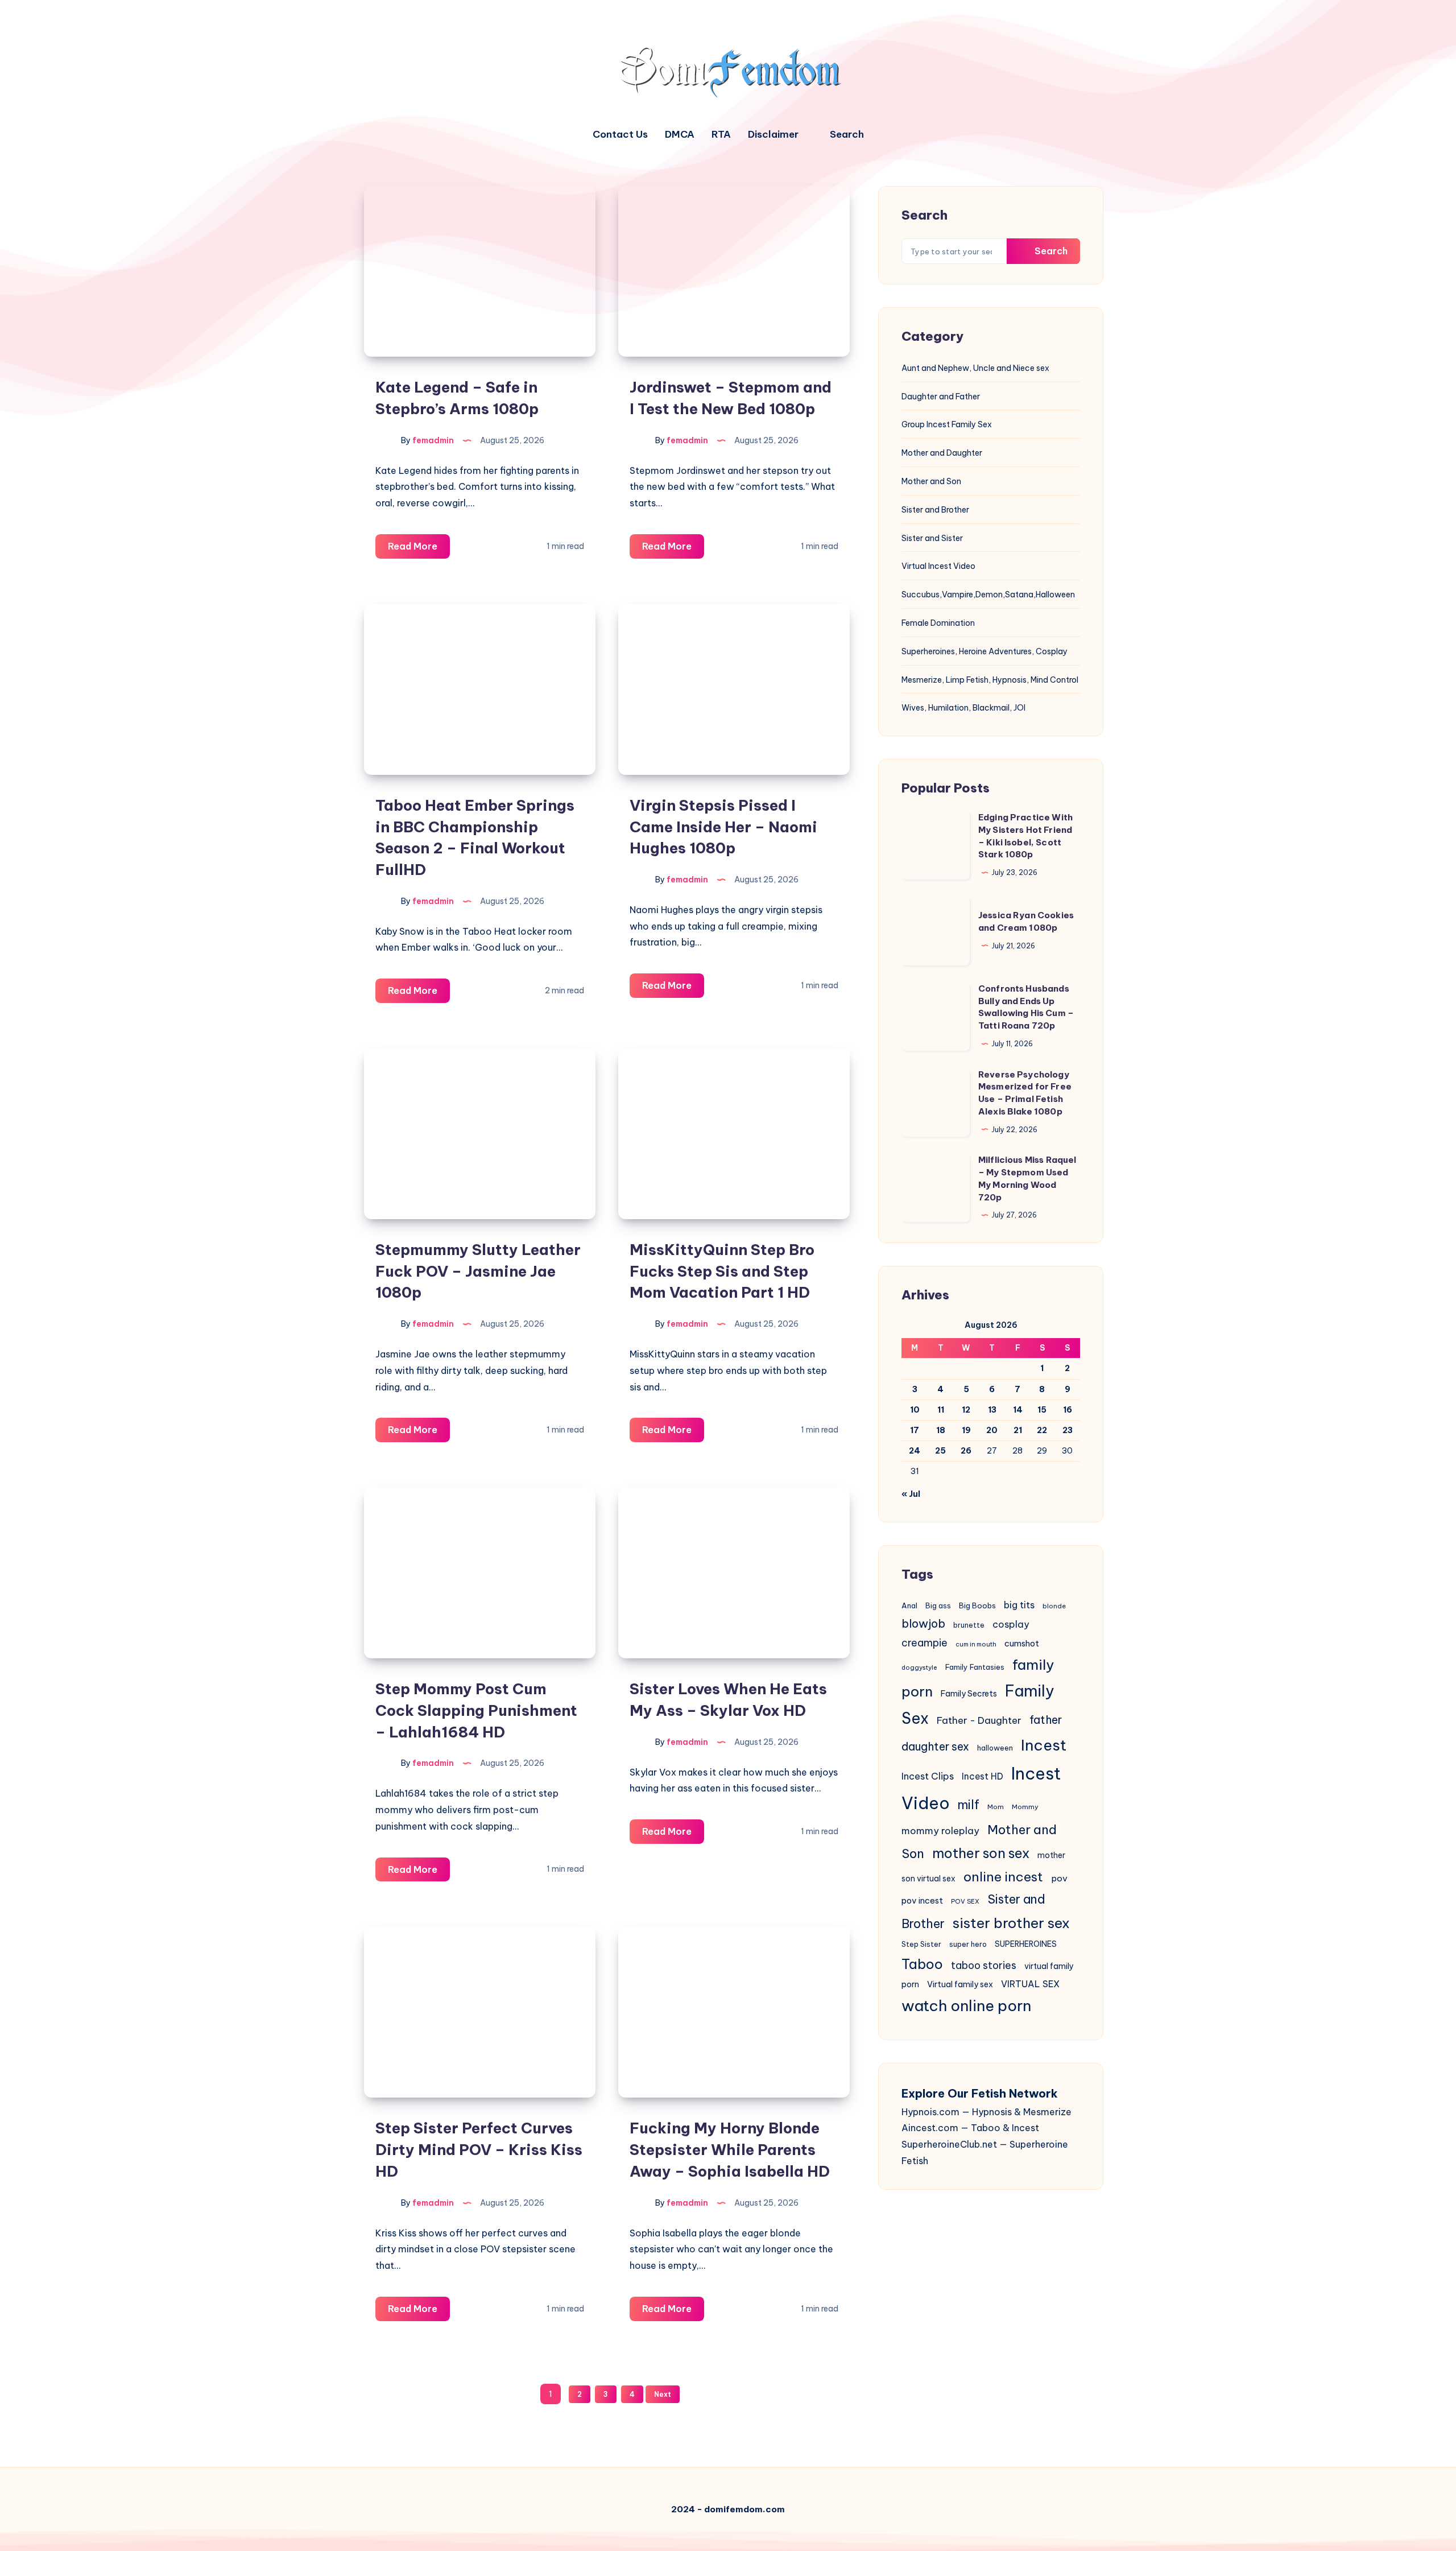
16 (1068, 1410)
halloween (995, 1748)
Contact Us (620, 135)
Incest (1044, 1745)
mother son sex (981, 1853)
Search (1050, 251)
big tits (1019, 1605)
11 (941, 1410)
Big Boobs (977, 1605)
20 (992, 1430)
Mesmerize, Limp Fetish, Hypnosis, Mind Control (990, 680)
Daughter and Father (941, 397)
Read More (419, 549)
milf (969, 1805)
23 (1068, 1430)
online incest (1003, 1877)
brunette (969, 1625)
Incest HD (983, 1776)
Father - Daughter (979, 1720)
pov (1059, 1878)
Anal (909, 1605)
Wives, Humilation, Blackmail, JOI (963, 708)
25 (940, 1451)
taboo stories (984, 1966)
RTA (721, 135)
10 (915, 1410)
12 (966, 1410)
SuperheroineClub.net (949, 2144)
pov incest (922, 1900)
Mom (996, 1807)
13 (992, 1410)
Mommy (1025, 1807)
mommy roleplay (940, 1830)
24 (915, 1451)
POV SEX (965, 1901)
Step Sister (921, 1944)
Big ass (938, 1606)
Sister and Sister (932, 538)
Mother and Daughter (942, 453)
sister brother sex (1011, 1923)
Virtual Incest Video (938, 566)
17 (915, 1430)
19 (966, 1430)
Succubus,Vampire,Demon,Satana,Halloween (988, 595)
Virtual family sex (960, 1984)
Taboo (922, 1964)
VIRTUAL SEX (1030, 1984)
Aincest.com (930, 2128)
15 (1042, 1410)
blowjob (923, 1623)
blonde (1054, 1606)
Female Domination (938, 623)
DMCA (680, 135)
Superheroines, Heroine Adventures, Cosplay (985, 651)
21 (1018, 1430)
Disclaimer (773, 135)
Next (663, 2394)
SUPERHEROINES (1026, 1944)
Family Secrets (969, 1694)
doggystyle (919, 1667)
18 (941, 1430)
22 (1042, 1430)
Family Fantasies (975, 1667)
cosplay (1011, 1624)
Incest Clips (928, 1776)
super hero (968, 1944)
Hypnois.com (930, 2112)
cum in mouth (976, 1644)
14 (1018, 1410)
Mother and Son (931, 481)
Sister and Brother (935, 510)
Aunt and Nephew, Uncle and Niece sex (975, 368)
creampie (925, 1643)
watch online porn (966, 2006)
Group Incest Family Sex (947, 424)
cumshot (1022, 1643)
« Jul (911, 1494)
